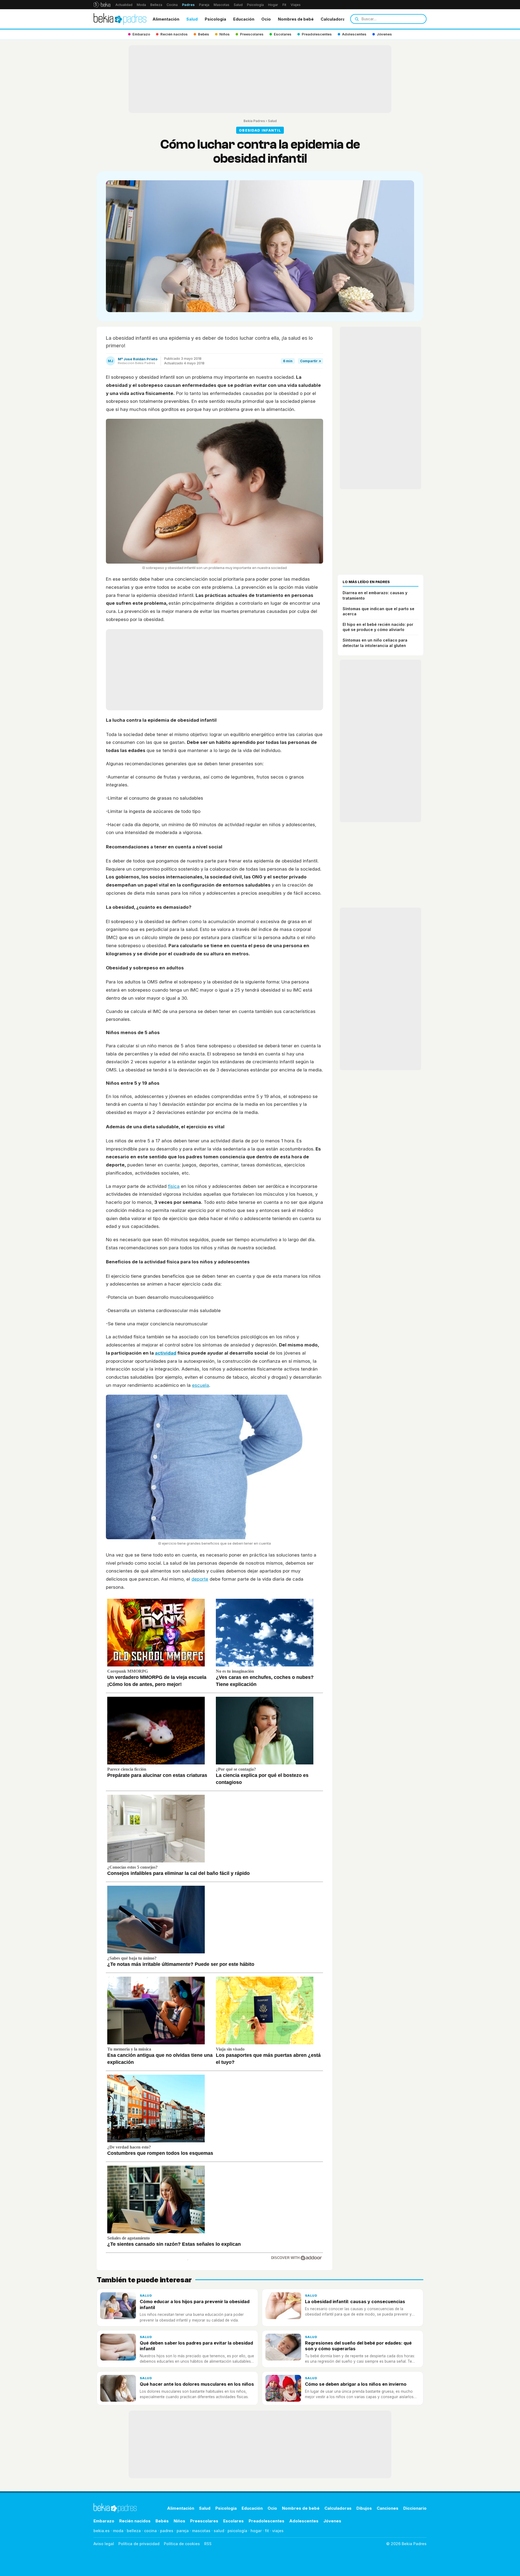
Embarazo (104, 2521)
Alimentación (166, 19)
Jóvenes (332, 2521)
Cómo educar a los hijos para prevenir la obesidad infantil (195, 2304)
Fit (284, 5)
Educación (244, 19)
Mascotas (222, 5)
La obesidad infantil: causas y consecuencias (355, 2302)
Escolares (233, 2521)
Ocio (266, 19)
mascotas (201, 2531)
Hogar (273, 5)
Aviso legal (104, 2544)
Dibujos (364, 2508)
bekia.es (102, 2531)
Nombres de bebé (296, 19)
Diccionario (415, 2508)
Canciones (388, 2508)
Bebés (162, 2521)
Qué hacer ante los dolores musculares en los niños (197, 2384)
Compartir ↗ (311, 361)
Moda (141, 5)
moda (118, 2531)
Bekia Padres (254, 121)
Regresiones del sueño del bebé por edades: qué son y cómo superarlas (358, 2346)
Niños (179, 2521)
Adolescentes (304, 2521)
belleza (134, 2531)
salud (219, 2531)
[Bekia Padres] (120, 19)
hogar (256, 2531)
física (174, 1186)
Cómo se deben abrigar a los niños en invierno (356, 2384)
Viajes (296, 5)
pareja (183, 2531)
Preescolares (204, 2521)
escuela (201, 1385)
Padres (188, 5)
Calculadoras (334, 19)
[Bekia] (102, 5)
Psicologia (215, 19)
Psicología (255, 5)
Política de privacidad (139, 2544)
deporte (200, 1579)
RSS (208, 2544)
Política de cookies (182, 2544)
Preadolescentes (266, 2521)
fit (267, 2531)
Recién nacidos (135, 2521)
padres (167, 2531)
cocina (150, 2531)
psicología (237, 2531)
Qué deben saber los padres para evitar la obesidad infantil (196, 2346)
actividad (166, 1353)
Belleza (156, 5)
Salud (238, 5)
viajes (278, 2531)
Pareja (204, 5)
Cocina (172, 5)
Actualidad (124, 5)
